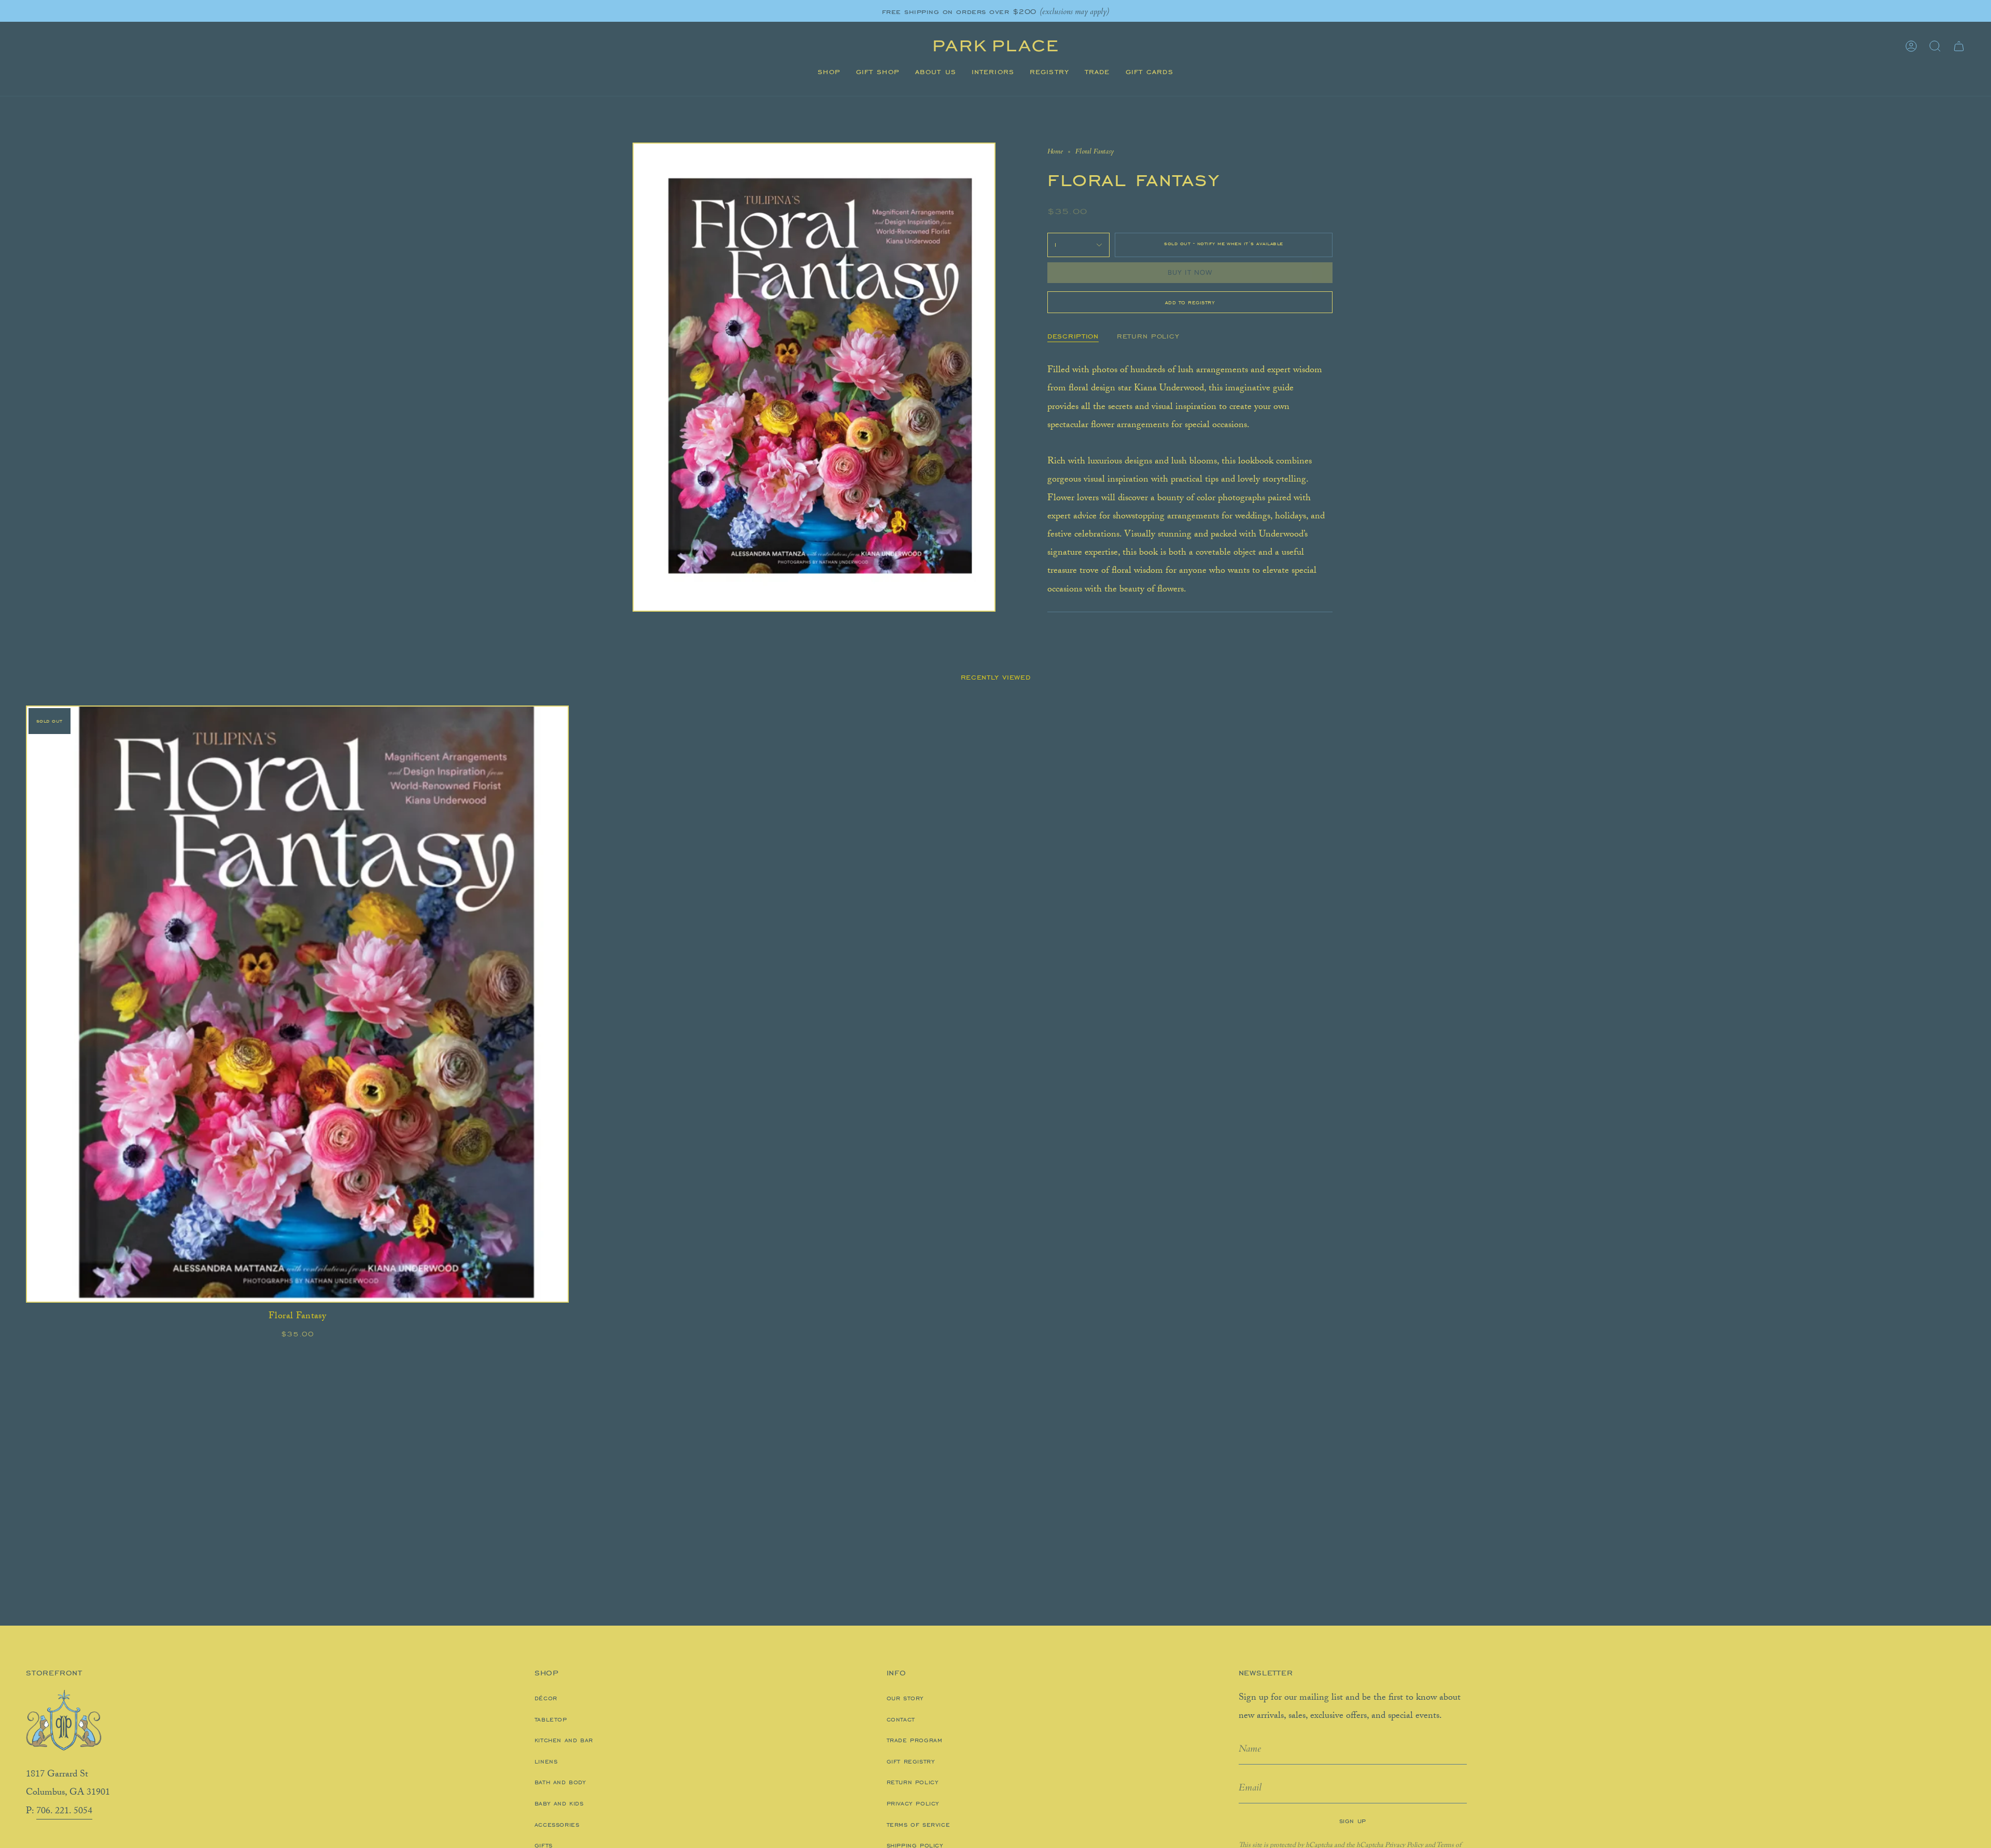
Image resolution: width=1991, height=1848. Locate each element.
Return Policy (913, 1782)
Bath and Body (560, 1782)
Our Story (905, 1698)
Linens (546, 1761)
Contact (901, 1719)
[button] (829, 72)
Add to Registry (1190, 302)
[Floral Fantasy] (297, 1004)
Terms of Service (919, 1825)
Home (1055, 151)
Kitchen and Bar (564, 1740)
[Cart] (1959, 46)
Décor (546, 1698)
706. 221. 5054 (64, 1812)
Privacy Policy (913, 1803)
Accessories (557, 1825)
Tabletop (551, 1719)
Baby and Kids (559, 1803)
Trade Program (915, 1740)
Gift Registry (911, 1761)
